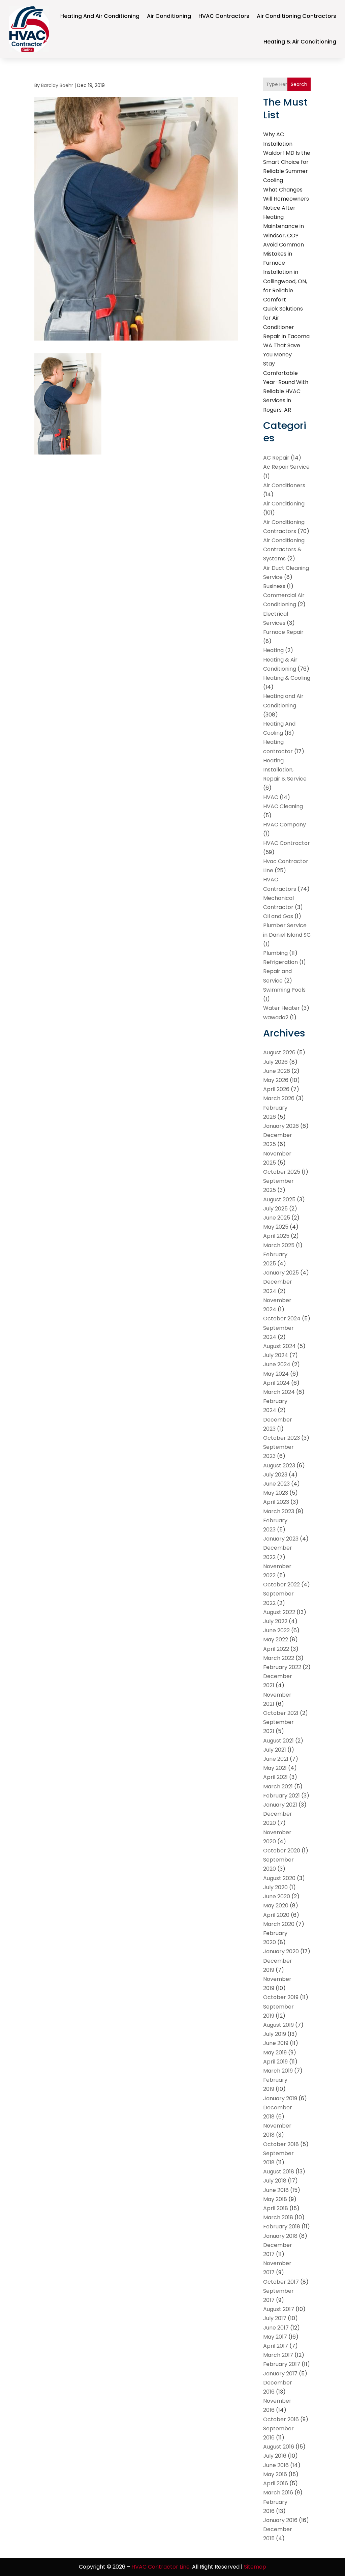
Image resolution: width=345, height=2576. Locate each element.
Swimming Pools (284, 990)
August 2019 (278, 2025)
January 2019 (280, 2098)
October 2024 (282, 1319)
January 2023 (281, 1539)
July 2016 (275, 2456)
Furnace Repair (283, 632)
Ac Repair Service (286, 467)
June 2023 (276, 1484)
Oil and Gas (278, 916)
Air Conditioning (169, 16)
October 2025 (282, 1172)
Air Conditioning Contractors (296, 16)
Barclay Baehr (57, 85)
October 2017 (281, 2282)
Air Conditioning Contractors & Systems (284, 549)
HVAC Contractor (287, 843)
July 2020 (275, 1887)
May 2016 (275, 2474)
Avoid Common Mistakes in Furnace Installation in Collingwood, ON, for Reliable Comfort (285, 272)
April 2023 (276, 1502)
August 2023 (279, 1466)
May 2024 (276, 1374)
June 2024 (277, 1364)
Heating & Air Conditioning (300, 42)
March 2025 (279, 1245)
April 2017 (276, 2346)
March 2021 (278, 1787)
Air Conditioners (284, 485)
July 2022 (275, 1621)
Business (274, 586)
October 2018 (281, 2144)
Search (299, 84)
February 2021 (281, 1796)
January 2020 (281, 1951)
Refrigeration (280, 962)
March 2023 (279, 1511)
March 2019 (278, 2071)
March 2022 (279, 1658)
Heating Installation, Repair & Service (285, 770)
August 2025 (279, 1199)
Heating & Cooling (287, 678)
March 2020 (279, 1924)
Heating (273, 650)
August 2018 (279, 2172)
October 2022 (281, 1585)
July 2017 (275, 2318)
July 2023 (275, 1475)
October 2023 (281, 1438)
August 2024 (279, 1346)
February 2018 (282, 2227)
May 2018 (275, 2199)
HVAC (271, 797)
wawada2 (276, 1017)
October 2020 (282, 1851)
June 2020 (277, 1896)
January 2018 (280, 2236)
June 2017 (276, 2328)
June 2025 (277, 1218)
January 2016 (280, 2520)
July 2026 (275, 1062)
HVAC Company (285, 825)
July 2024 (276, 1355)
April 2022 (276, 1649)
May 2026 (276, 1080)
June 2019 (276, 2043)
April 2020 (276, 1915)
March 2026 (279, 1098)
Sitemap (255, 2567)
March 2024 (279, 1392)
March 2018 (278, 2217)
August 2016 (279, 2447)
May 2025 (276, 1227)
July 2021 (275, 1750)
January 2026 (281, 1126)
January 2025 (281, 1273)
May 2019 (275, 2053)
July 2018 (275, 2181)
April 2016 (276, 2483)
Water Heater (281, 1008)
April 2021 (275, 1777)
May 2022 (276, 1640)
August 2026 (279, 1052)
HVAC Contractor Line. (161, 2567)
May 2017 (275, 2337)
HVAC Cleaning (283, 806)
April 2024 (276, 1383)
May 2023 (276, 1493)
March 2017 (278, 2355)
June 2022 (276, 1630)
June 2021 (276, 1759)
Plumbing (275, 953)
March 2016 (278, 2493)
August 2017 (279, 2309)
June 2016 (276, 2465)
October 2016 (281, 2419)
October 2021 (281, 1713)
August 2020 (279, 1878)
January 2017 (280, 2374)
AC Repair (276, 458)
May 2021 (275, 1768)
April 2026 (276, 1089)
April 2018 (276, 2208)
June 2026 (277, 1071)
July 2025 (275, 1209)
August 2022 (279, 1612)
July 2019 (275, 2034)
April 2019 (275, 2062)
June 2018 (276, 2190)
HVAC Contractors (224, 16)
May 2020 (276, 1906)
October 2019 (281, 1997)
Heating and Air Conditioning (100, 16)
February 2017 (282, 2364)
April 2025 (276, 1236)
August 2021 (278, 1741)
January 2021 (280, 1805)
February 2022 (282, 1667)
